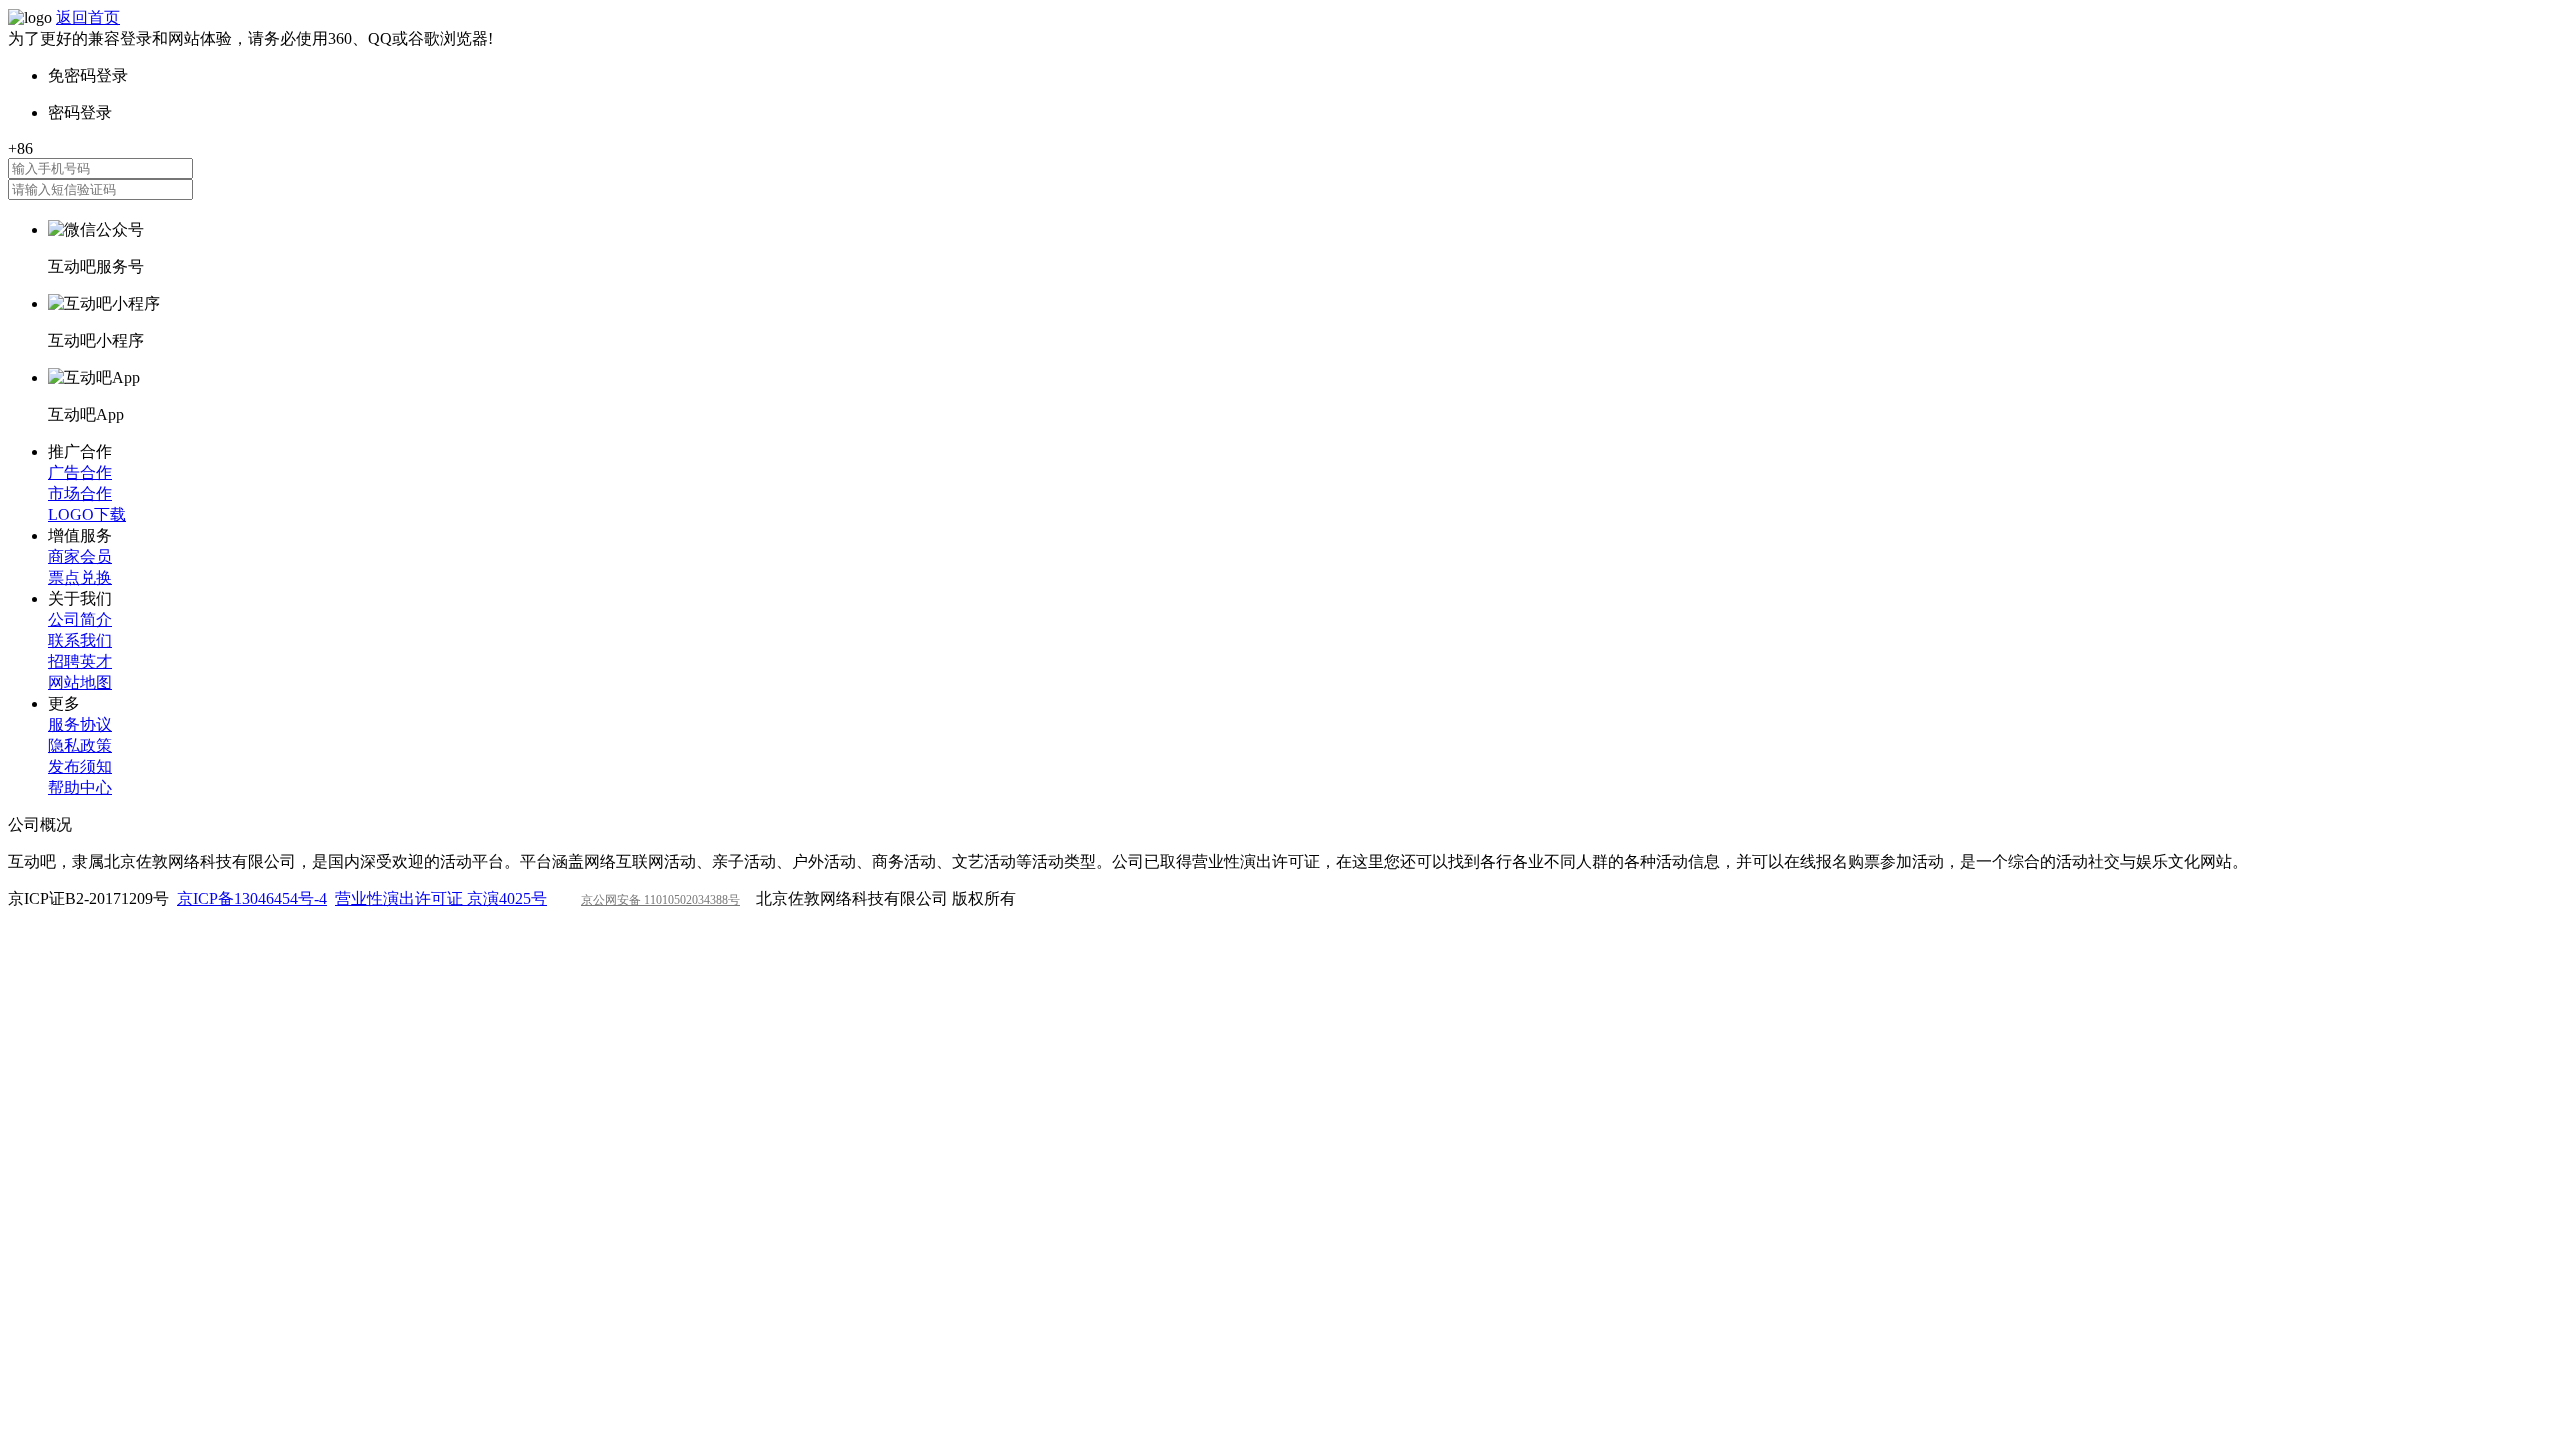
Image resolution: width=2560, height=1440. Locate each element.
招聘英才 (80, 661)
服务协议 (80, 724)
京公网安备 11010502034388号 (660, 900)
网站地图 (80, 682)
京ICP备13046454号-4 (252, 898)
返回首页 (88, 17)
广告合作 (80, 472)
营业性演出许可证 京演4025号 (441, 898)
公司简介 (80, 619)
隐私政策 (80, 745)
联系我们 (80, 640)
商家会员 (80, 556)
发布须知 (80, 766)
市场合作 (80, 493)
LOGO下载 (87, 514)
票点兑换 (80, 577)
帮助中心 (80, 787)
